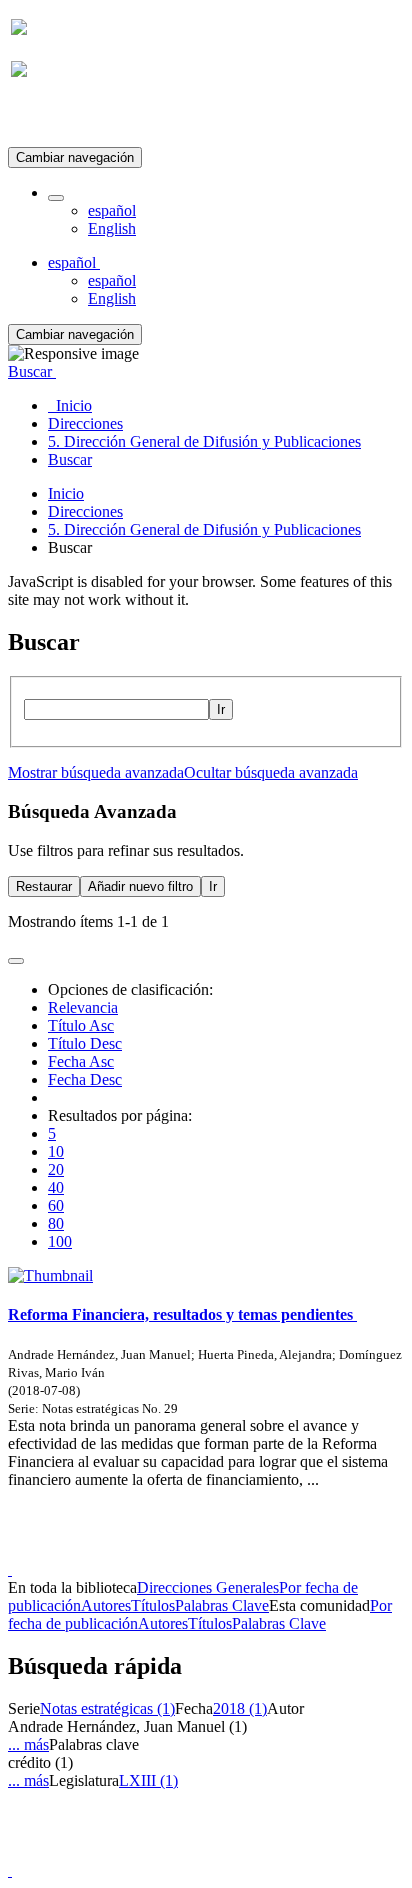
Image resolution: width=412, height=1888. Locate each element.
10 (56, 1151)
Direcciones (85, 511)
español (112, 210)
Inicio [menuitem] (70, 405)
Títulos (153, 1605)
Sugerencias (240, 1551)
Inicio (66, 493)
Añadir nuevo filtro (140, 886)
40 (56, 1187)
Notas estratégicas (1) (107, 1708)
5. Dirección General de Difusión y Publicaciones (204, 529)
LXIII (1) (148, 1780)
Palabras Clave (222, 1605)
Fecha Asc (81, 1061)
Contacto (162, 1551)
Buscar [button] (32, 371)
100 (60, 1241)
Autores (106, 1605)
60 (56, 1205)
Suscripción (48, 118)
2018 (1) (240, 1708)
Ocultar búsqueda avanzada (271, 772)
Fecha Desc (85, 1079)
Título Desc (85, 1043)
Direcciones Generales (208, 1587)
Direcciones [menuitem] (85, 423)
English (112, 228)
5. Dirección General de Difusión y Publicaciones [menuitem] (204, 441)
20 (56, 1169)
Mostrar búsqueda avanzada (96, 772)
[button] (56, 198)
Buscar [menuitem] (70, 459)
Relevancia (83, 1007)
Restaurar (44, 886)
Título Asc (81, 1025)
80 (56, 1223)
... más (28, 1744)
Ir (221, 709)
